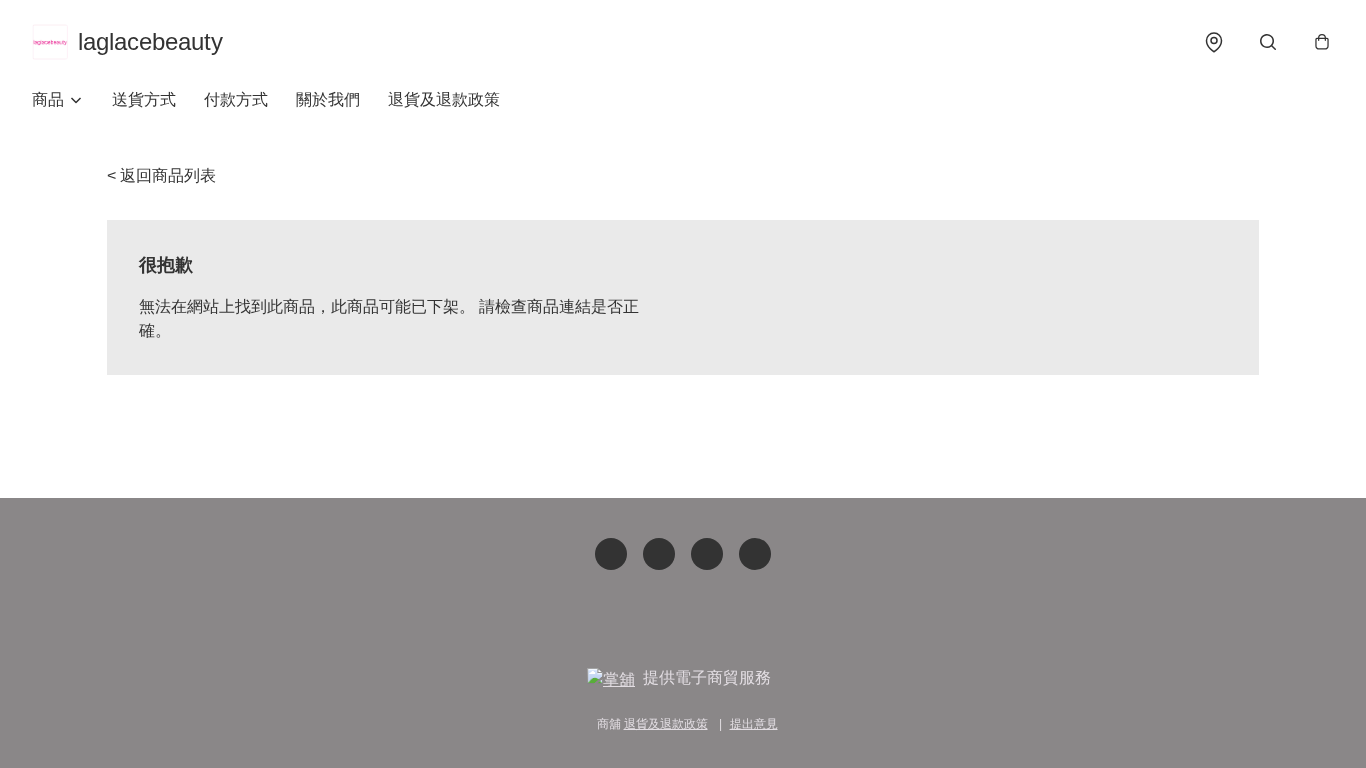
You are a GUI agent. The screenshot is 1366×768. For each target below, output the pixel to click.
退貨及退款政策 (444, 99)
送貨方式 (144, 99)
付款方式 (236, 99)
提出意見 (754, 724)
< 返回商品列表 (161, 175)
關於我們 (328, 99)
